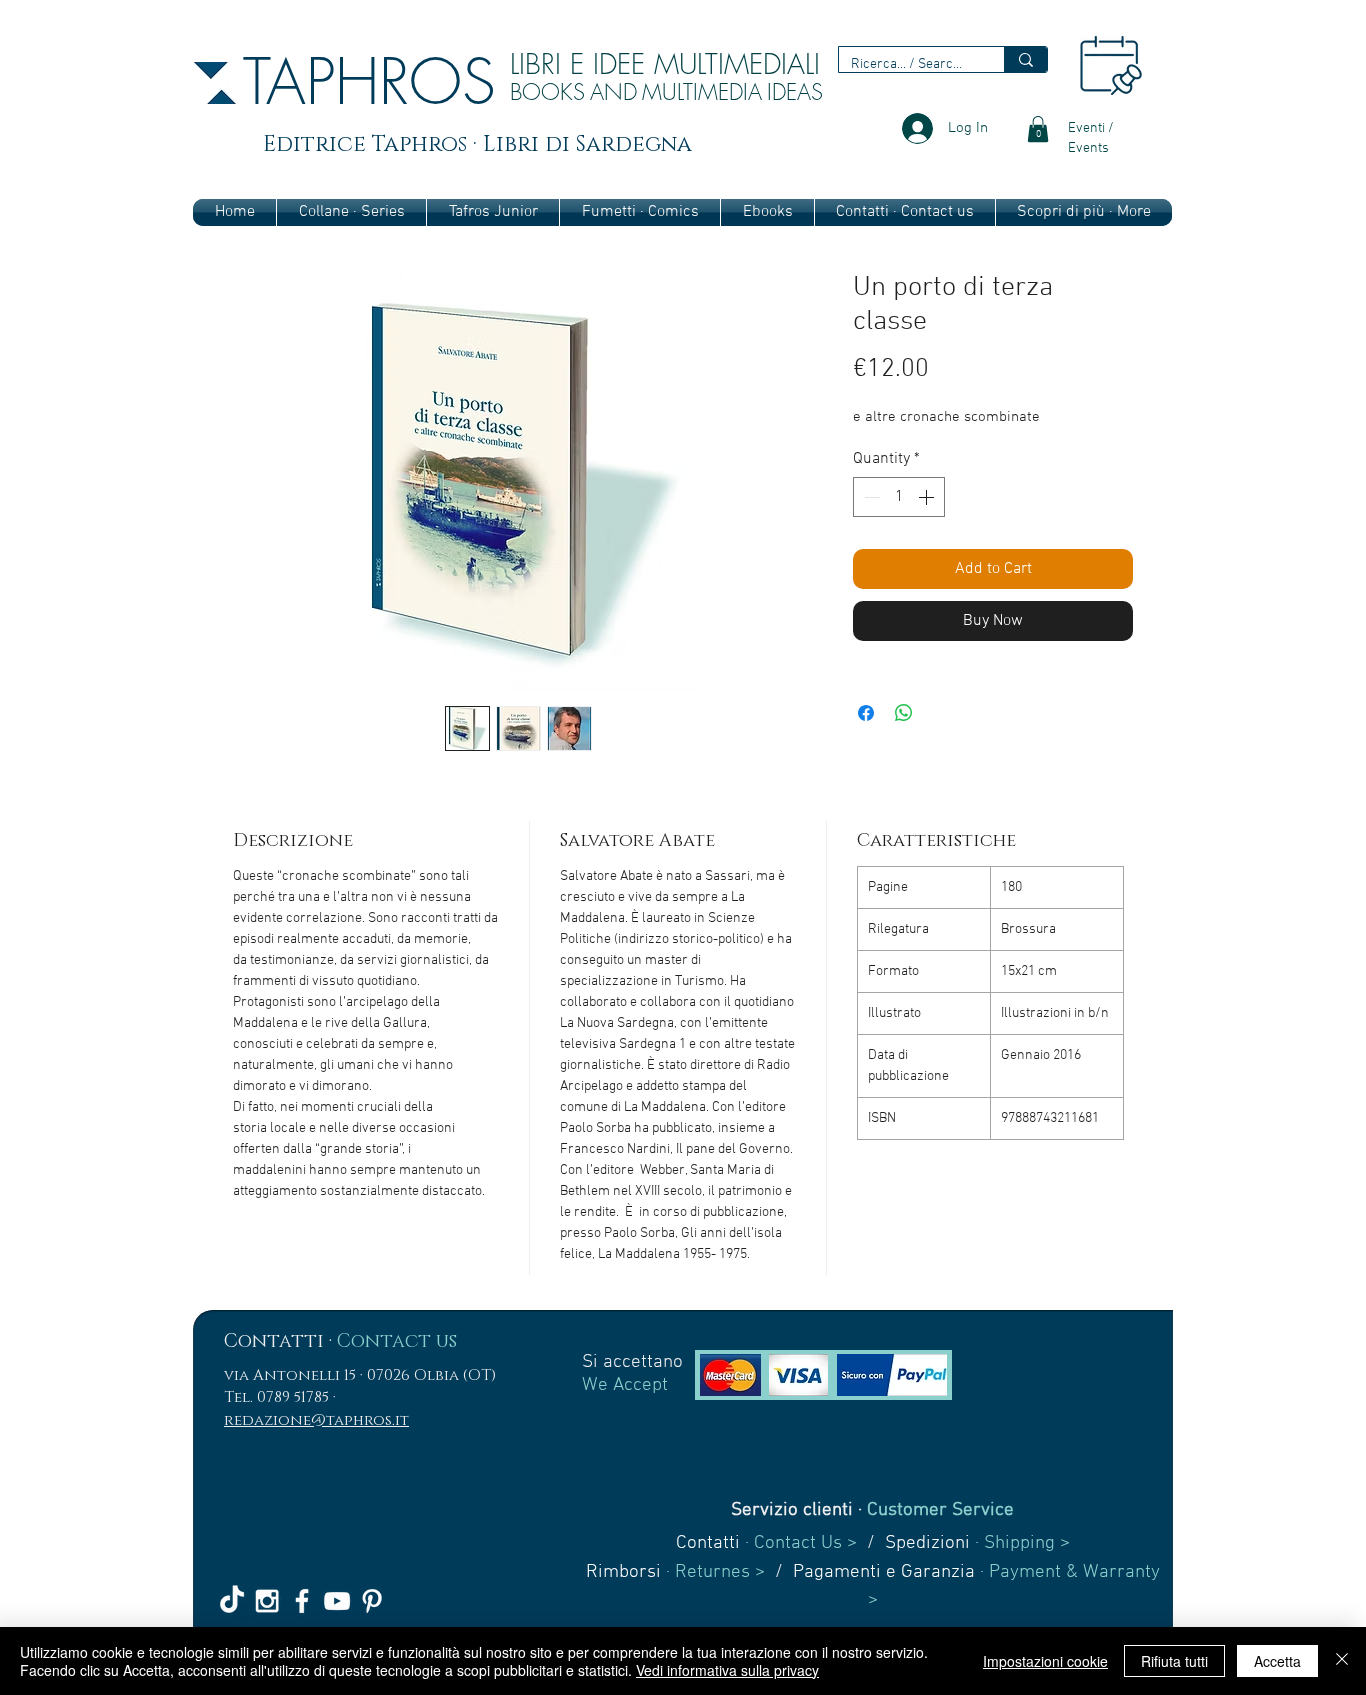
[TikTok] (232, 1601)
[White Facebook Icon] (302, 1601)
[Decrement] (870, 497)
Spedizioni (927, 1543)
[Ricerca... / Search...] (1025, 59)
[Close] (1342, 1661)
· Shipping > (1020, 1543)
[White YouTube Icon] (337, 1601)
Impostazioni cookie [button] (1045, 1661)
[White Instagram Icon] (267, 1601)
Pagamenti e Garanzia (884, 1572)
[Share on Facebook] (866, 713)
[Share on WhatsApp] (904, 713)
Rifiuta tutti (1174, 1661)
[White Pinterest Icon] (372, 1601)
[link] (1038, 129)
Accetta (1277, 1661)
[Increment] (928, 497)
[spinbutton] (899, 497)
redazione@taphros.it (316, 1420)
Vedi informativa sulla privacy (727, 1670)
